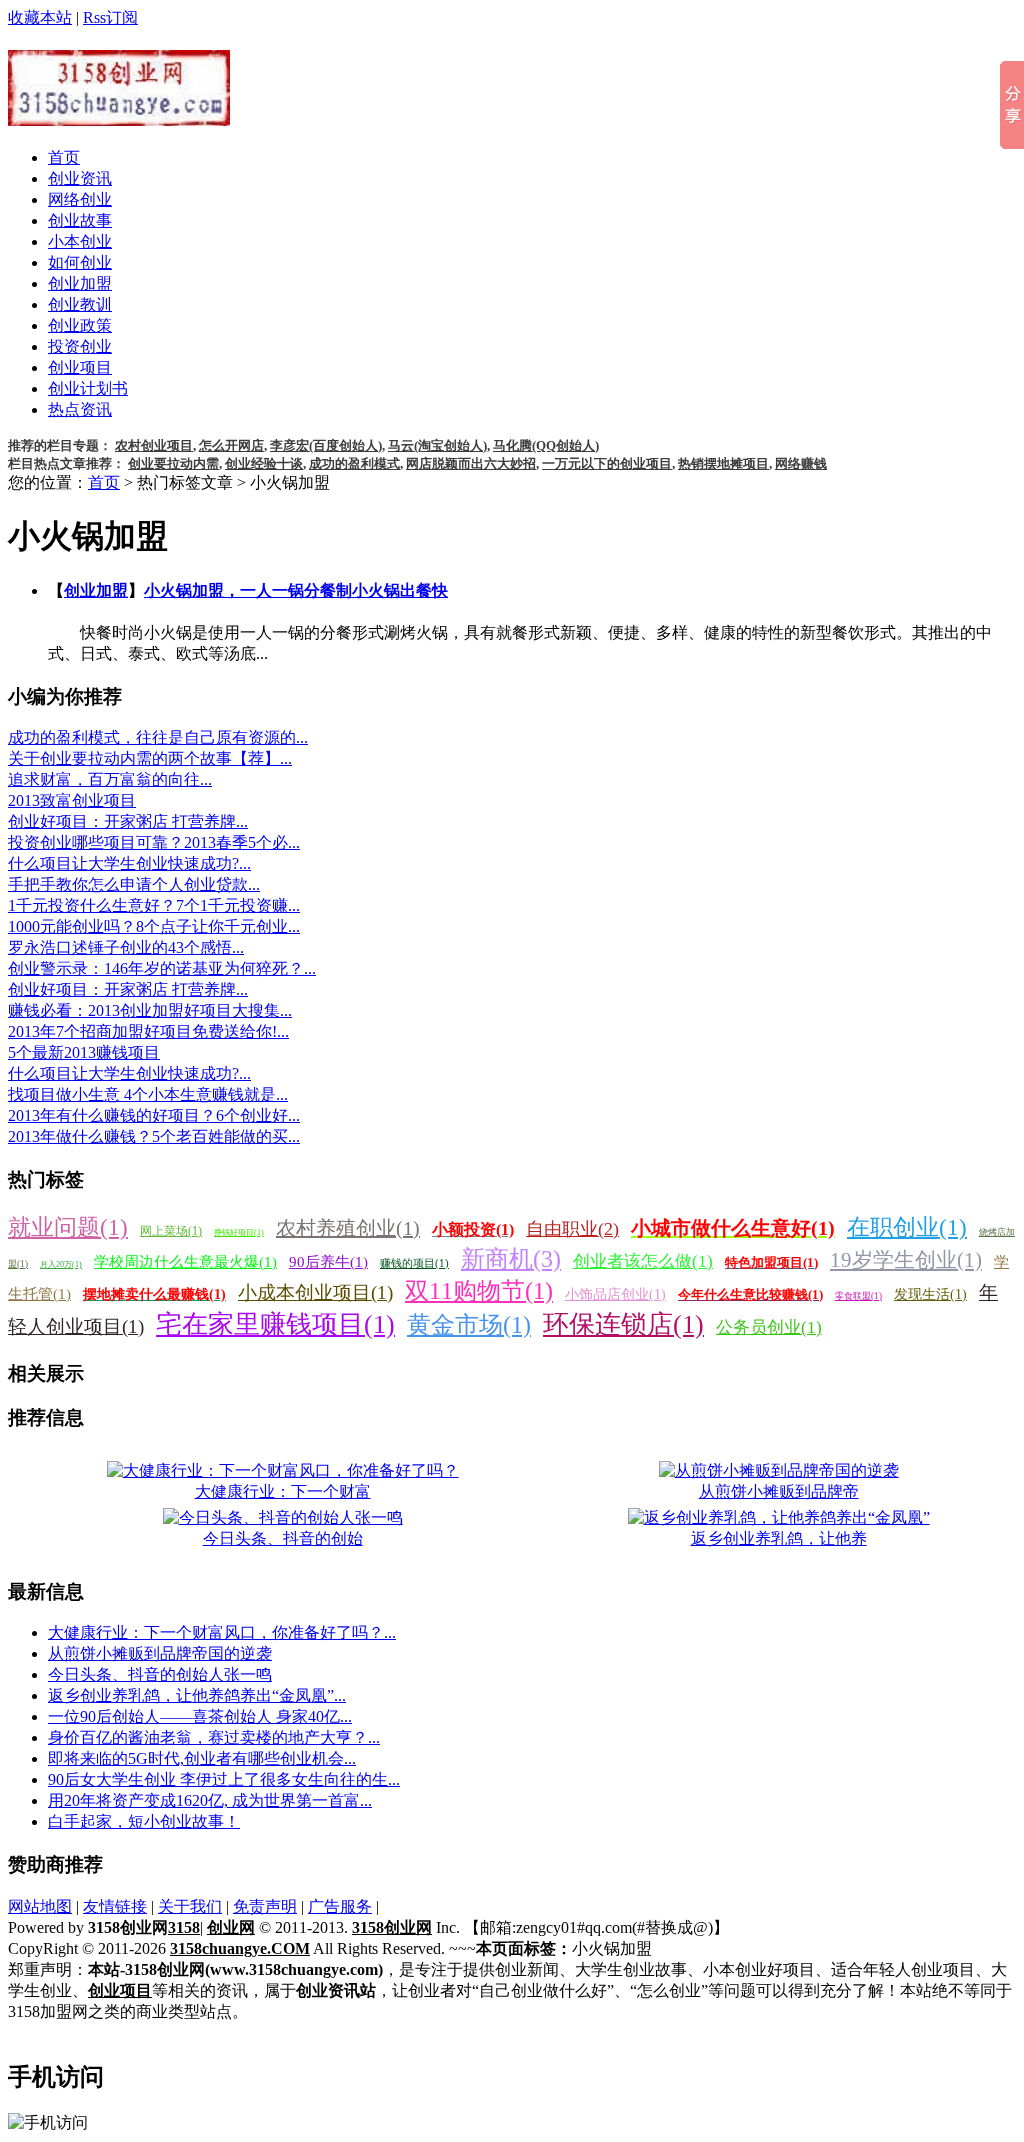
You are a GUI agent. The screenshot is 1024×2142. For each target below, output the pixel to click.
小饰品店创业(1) (615, 1294)
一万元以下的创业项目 (607, 463)
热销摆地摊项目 (723, 463)
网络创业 (80, 199)
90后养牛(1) (328, 1262)
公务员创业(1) (769, 1327)
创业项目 (80, 367)
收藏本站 (40, 17)
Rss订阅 (110, 17)
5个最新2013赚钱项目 (84, 1052)
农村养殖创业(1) (348, 1228)
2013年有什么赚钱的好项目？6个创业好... (154, 1115)
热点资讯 (80, 409)
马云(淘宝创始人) (437, 445)
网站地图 (40, 1906)
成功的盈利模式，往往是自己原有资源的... (158, 737)
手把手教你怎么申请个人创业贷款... (134, 884)
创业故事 (80, 220)
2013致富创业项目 (72, 800)
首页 (64, 157)
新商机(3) (511, 1259)
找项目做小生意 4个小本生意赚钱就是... (148, 1094)
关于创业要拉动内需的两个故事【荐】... (150, 758)
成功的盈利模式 (354, 463)
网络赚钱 (801, 463)
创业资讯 (80, 178)
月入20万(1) (61, 1264)
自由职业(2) (572, 1229)
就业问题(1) (68, 1227)
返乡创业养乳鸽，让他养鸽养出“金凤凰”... (197, 1695)
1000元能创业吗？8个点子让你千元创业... (154, 926)
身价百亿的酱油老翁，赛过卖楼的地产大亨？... (214, 1737)
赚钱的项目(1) (414, 1263)
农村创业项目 (154, 445)
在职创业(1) (907, 1227)
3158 (184, 1927)
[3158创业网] (119, 115)
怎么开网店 (231, 445)
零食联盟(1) (858, 1296)
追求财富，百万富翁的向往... (110, 779)
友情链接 (115, 1906)
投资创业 (80, 346)
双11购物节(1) (479, 1291)
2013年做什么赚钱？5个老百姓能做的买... (154, 1136)
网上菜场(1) (171, 1231)
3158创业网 (392, 1927)
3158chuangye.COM (240, 1948)
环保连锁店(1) (623, 1324)
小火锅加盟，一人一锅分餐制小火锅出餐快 (296, 590)
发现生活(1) (930, 1294)
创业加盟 (80, 283)
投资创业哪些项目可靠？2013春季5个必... (154, 842)
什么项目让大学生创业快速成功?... (129, 863)
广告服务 (340, 1906)
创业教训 (80, 304)
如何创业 (80, 262)
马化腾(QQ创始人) (546, 445)
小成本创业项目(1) (315, 1292)
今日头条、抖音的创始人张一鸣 (160, 1674)
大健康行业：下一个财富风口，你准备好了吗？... (222, 1632)
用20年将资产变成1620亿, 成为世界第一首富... (210, 1800)
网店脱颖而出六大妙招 (471, 463)
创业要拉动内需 (173, 463)
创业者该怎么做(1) (643, 1261)
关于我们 (190, 1906)
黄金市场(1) (469, 1325)
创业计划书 (88, 388)
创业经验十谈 (264, 463)
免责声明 (265, 1906)
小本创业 (80, 241)
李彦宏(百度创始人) (326, 445)
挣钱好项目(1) (239, 1232)
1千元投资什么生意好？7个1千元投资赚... (154, 905)
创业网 (231, 1927)
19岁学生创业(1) (906, 1260)
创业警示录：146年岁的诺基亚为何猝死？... (162, 968)
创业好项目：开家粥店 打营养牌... (128, 821)
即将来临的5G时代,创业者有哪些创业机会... (202, 1758)
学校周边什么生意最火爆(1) (185, 1262)
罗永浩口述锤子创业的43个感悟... (126, 947)
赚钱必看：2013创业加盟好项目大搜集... (150, 1010)
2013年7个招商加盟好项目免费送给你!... (148, 1031)
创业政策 (80, 325)
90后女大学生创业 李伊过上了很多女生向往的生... (224, 1779)
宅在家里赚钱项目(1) (275, 1324)
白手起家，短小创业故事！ (144, 1821)
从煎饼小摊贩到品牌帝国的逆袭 (160, 1653)
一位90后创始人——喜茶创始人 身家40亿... (200, 1716)
